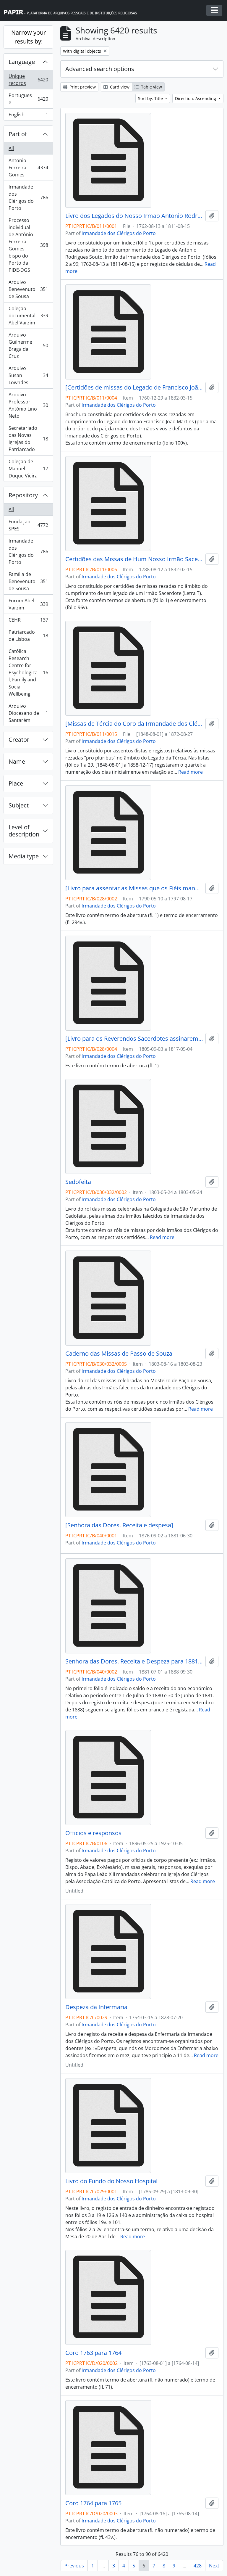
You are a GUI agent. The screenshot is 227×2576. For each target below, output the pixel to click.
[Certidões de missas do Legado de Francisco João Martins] (134, 387)
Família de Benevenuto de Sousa (28, 581)
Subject (19, 805)
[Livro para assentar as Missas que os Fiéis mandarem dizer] (134, 888)
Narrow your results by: (29, 37)
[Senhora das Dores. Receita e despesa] (119, 1525)
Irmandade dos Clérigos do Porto (28, 197)
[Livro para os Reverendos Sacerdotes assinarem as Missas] (134, 1039)
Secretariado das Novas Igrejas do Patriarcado (28, 439)
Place (16, 783)
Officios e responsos (93, 1833)
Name (17, 761)
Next (214, 2566)
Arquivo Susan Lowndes (28, 375)
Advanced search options (100, 69)
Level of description (24, 831)
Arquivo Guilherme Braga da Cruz (28, 345)
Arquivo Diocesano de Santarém (28, 713)
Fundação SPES (28, 525)
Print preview (82, 87)
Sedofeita (78, 1182)
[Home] (73, 11)
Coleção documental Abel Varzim (28, 316)
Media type (24, 856)
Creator (19, 740)
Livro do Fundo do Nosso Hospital (111, 2181)
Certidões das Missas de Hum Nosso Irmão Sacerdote (134, 559)
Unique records (28, 80)
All (11, 148)
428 (198, 2566)
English (28, 116)
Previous (74, 2566)
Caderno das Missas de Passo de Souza (119, 1354)
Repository (23, 495)
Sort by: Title (151, 98)
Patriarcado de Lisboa (28, 635)
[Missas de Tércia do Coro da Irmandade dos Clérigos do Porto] (134, 724)
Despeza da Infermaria (96, 2007)
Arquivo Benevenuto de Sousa (28, 289)
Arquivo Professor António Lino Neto (28, 405)
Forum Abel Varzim (28, 604)
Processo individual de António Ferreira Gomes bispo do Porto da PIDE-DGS (28, 245)
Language (22, 62)
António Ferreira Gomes (28, 168)
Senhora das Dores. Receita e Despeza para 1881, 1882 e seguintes (134, 1661)
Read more (190, 772)
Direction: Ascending (196, 98)
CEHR (28, 621)
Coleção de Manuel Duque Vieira (28, 469)
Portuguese (28, 99)
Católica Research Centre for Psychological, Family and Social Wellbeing (28, 672)
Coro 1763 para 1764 (93, 2353)
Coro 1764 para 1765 (93, 2503)
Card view (119, 87)
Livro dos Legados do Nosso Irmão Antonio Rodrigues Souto (134, 216)
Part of (18, 134)
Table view (151, 87)
